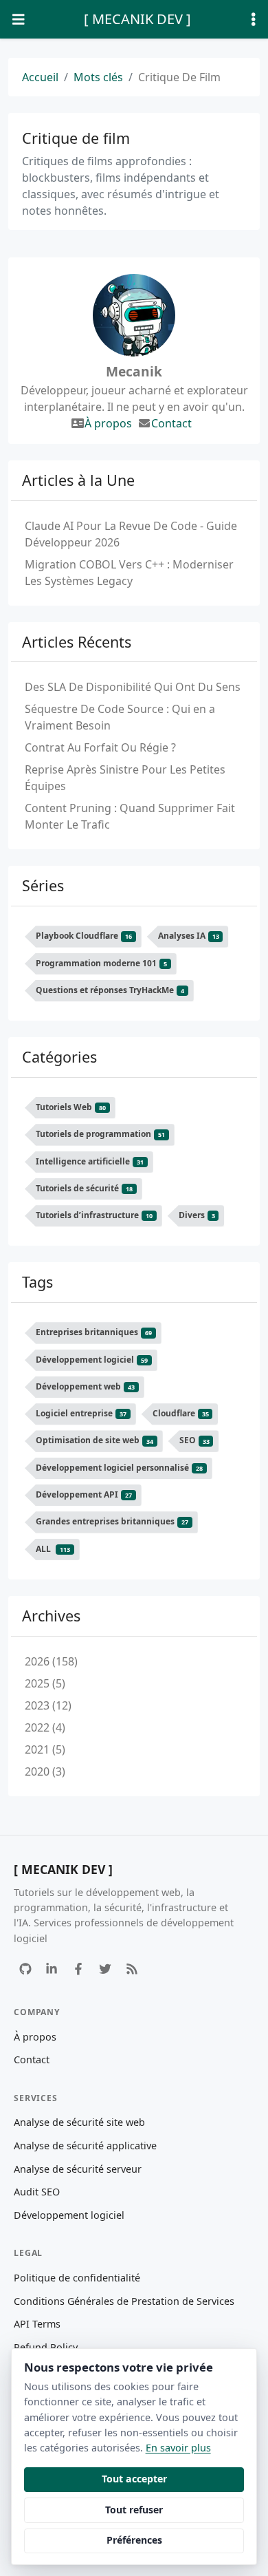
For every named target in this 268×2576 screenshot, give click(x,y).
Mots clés (98, 77)
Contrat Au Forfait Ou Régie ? (100, 747)
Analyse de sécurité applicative (85, 2146)
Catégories (59, 1057)
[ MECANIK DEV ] (137, 19)
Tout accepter (134, 2479)
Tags (37, 1282)
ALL (53, 1549)
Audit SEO (37, 2192)
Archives (51, 1616)
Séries (43, 885)
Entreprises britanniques (94, 1332)
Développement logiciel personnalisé (119, 1468)
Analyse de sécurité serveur (78, 2169)
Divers (197, 1215)
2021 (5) (45, 1749)
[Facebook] (79, 1969)
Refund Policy (46, 2347)
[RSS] (132, 1969)
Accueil (40, 77)
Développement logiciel (92, 1360)
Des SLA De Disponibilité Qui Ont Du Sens (133, 687)
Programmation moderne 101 (101, 963)
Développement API (84, 1494)
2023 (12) (48, 1705)
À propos (108, 423)
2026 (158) (51, 1661)
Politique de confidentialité (77, 2278)
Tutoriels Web (71, 1107)
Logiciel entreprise (81, 1413)
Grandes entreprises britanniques (112, 1521)
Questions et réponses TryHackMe (110, 990)
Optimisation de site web (94, 1441)
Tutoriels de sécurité (84, 1188)
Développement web (85, 1386)
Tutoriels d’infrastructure (94, 1215)
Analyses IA (189, 936)
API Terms (37, 2324)
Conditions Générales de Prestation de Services (124, 2301)
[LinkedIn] (52, 1969)
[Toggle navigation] (19, 20)
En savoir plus (178, 2448)
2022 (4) (45, 1727)
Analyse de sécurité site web (79, 2122)
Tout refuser (134, 2510)
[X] (105, 1969)
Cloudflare (181, 1413)
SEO (194, 1441)
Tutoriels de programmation (100, 1134)
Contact (171, 423)
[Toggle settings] (254, 20)
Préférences (134, 2540)
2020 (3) (45, 1771)
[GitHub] (25, 1969)
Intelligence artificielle (90, 1161)
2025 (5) (45, 1683)
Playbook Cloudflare (84, 936)
